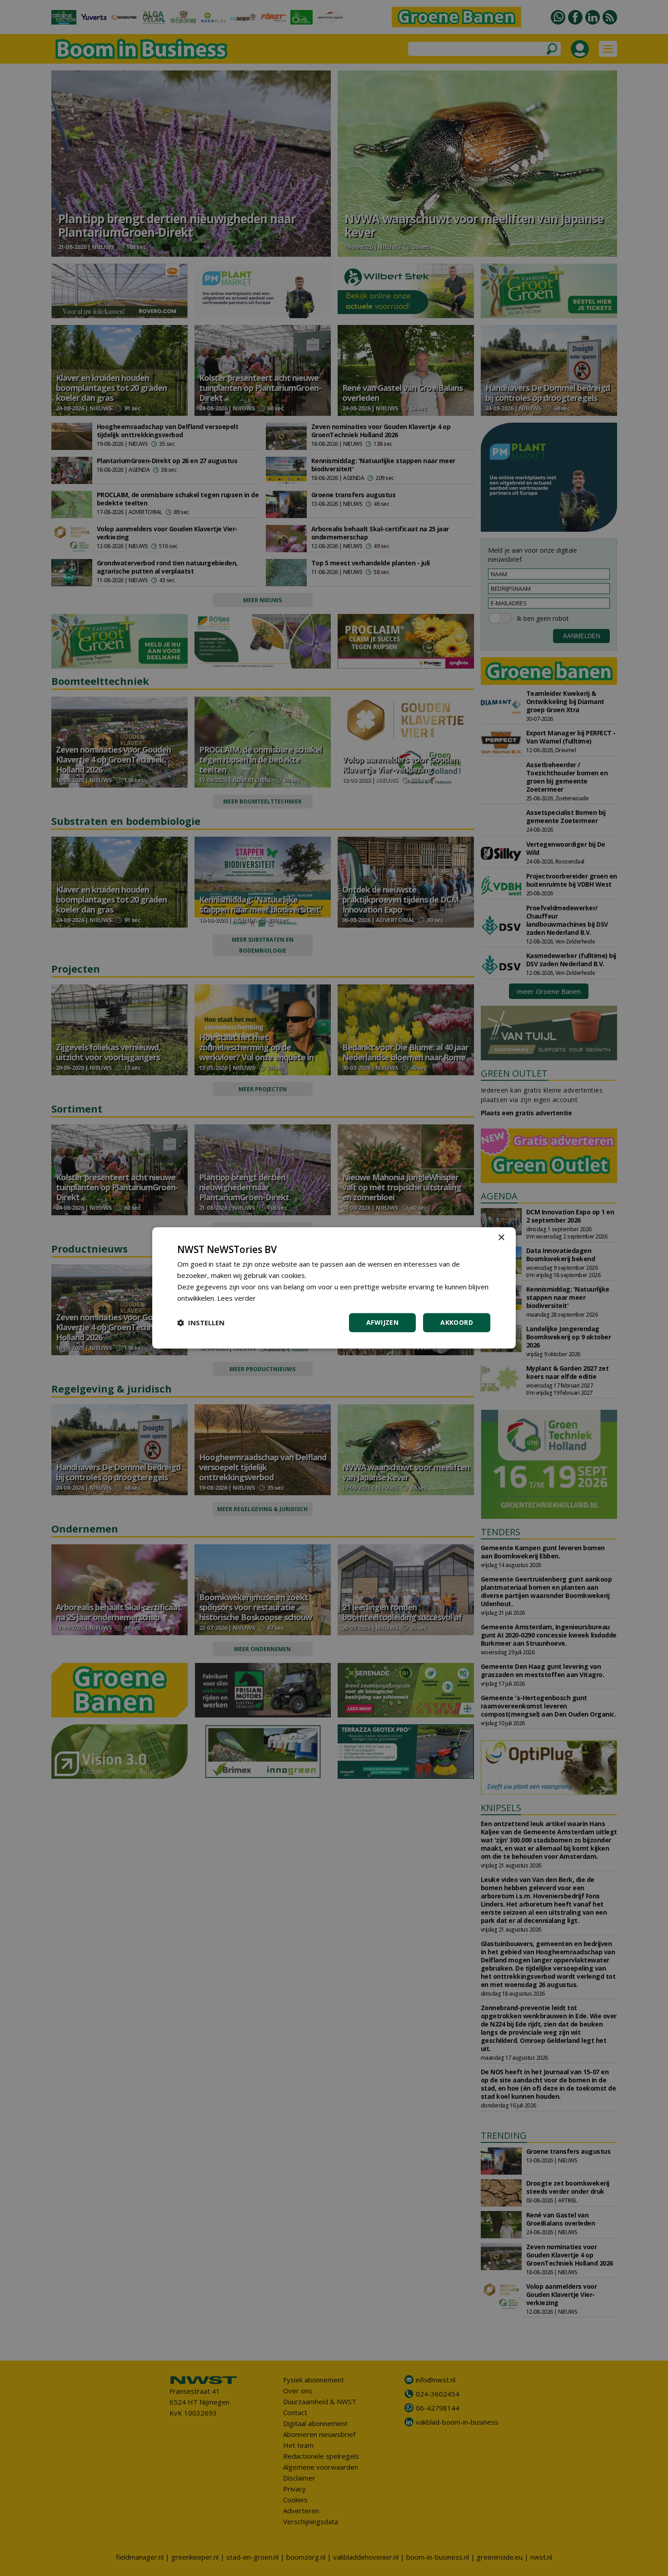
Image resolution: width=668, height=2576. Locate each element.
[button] (201, 1323)
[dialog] (334, 1288)
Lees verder (237, 1298)
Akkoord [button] (457, 1323)
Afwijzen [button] (382, 1323)
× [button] (501, 1238)
